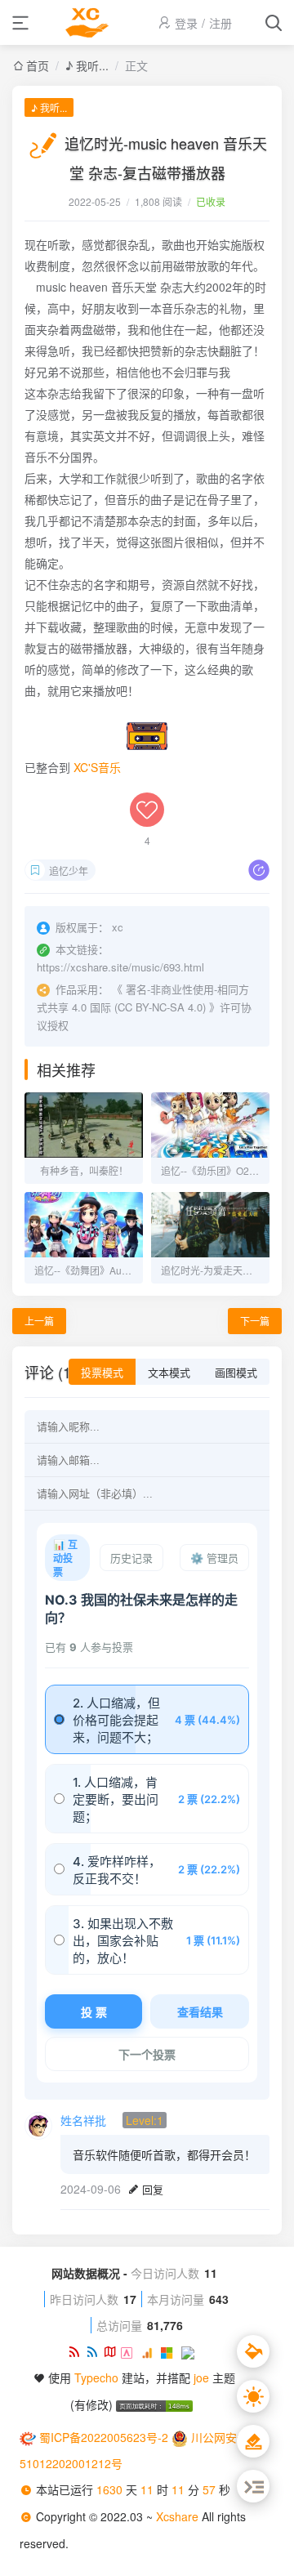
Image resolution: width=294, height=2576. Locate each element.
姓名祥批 (83, 2120)
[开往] (190, 2351)
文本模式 (169, 1373)
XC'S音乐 (97, 767)
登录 (186, 23)
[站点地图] (113, 2351)
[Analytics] (151, 2351)
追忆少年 (69, 871)
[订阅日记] (95, 2351)
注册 (220, 23)
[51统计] (131, 2351)
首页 (38, 65)
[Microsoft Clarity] (171, 2351)
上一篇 (39, 1321)
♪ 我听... (87, 65)
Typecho (96, 2377)
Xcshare (179, 2516)
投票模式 (102, 1373)
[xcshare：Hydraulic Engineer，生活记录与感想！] (87, 22)
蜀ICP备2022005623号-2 (104, 2437)
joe (201, 2377)
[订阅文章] (77, 2351)
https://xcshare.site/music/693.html (120, 967)
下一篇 (255, 1321)
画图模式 (236, 1373)
